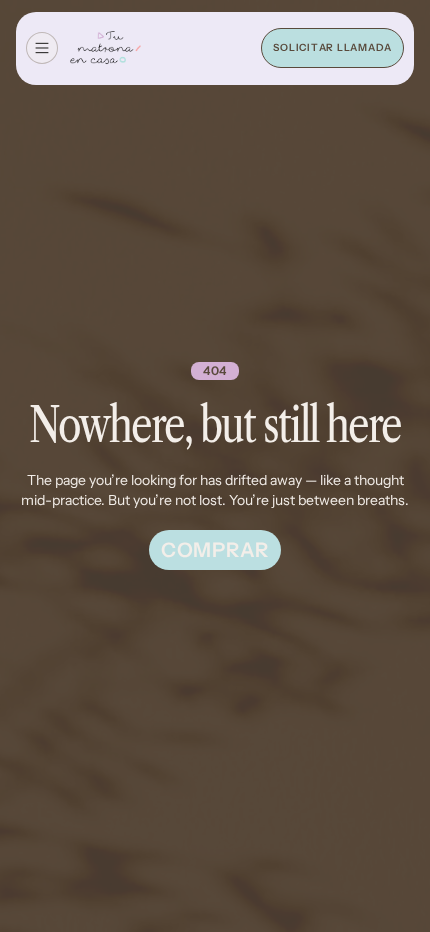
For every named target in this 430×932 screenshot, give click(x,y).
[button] (42, 48)
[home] (105, 49)
